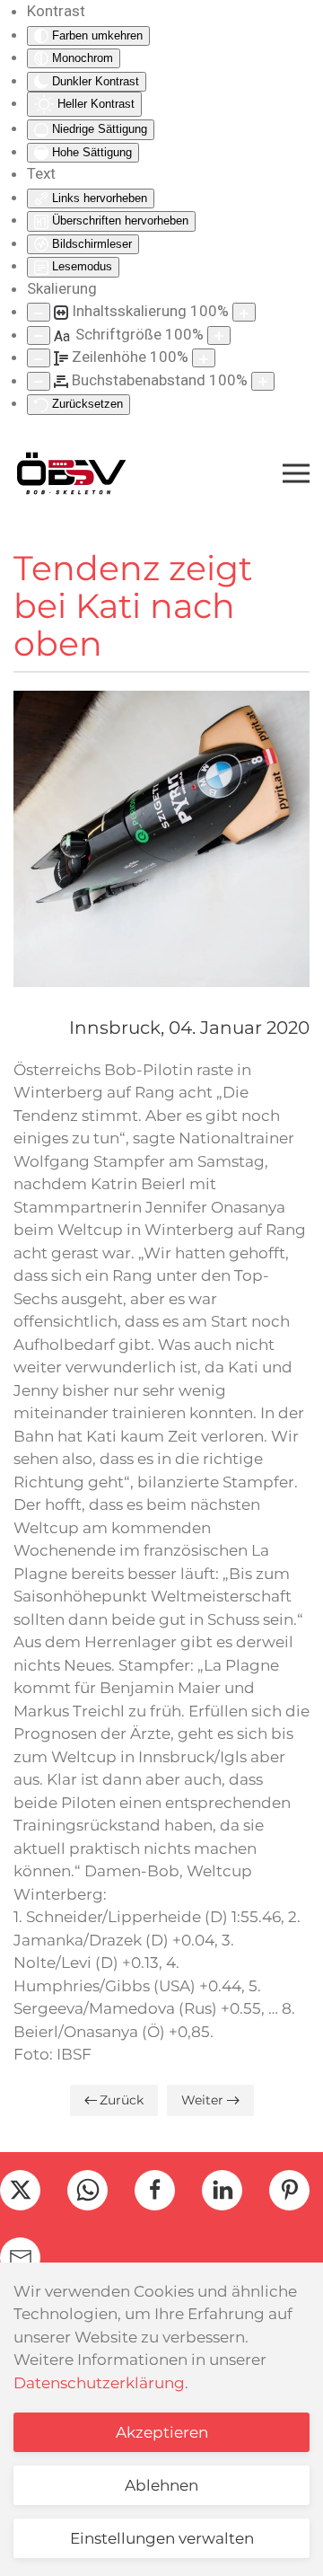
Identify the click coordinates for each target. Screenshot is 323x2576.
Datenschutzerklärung (99, 2383)
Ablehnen (161, 2485)
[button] (296, 473)
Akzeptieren (162, 2432)
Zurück (122, 2100)
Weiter (202, 2100)
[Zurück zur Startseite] (71, 473)
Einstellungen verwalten (162, 2538)
